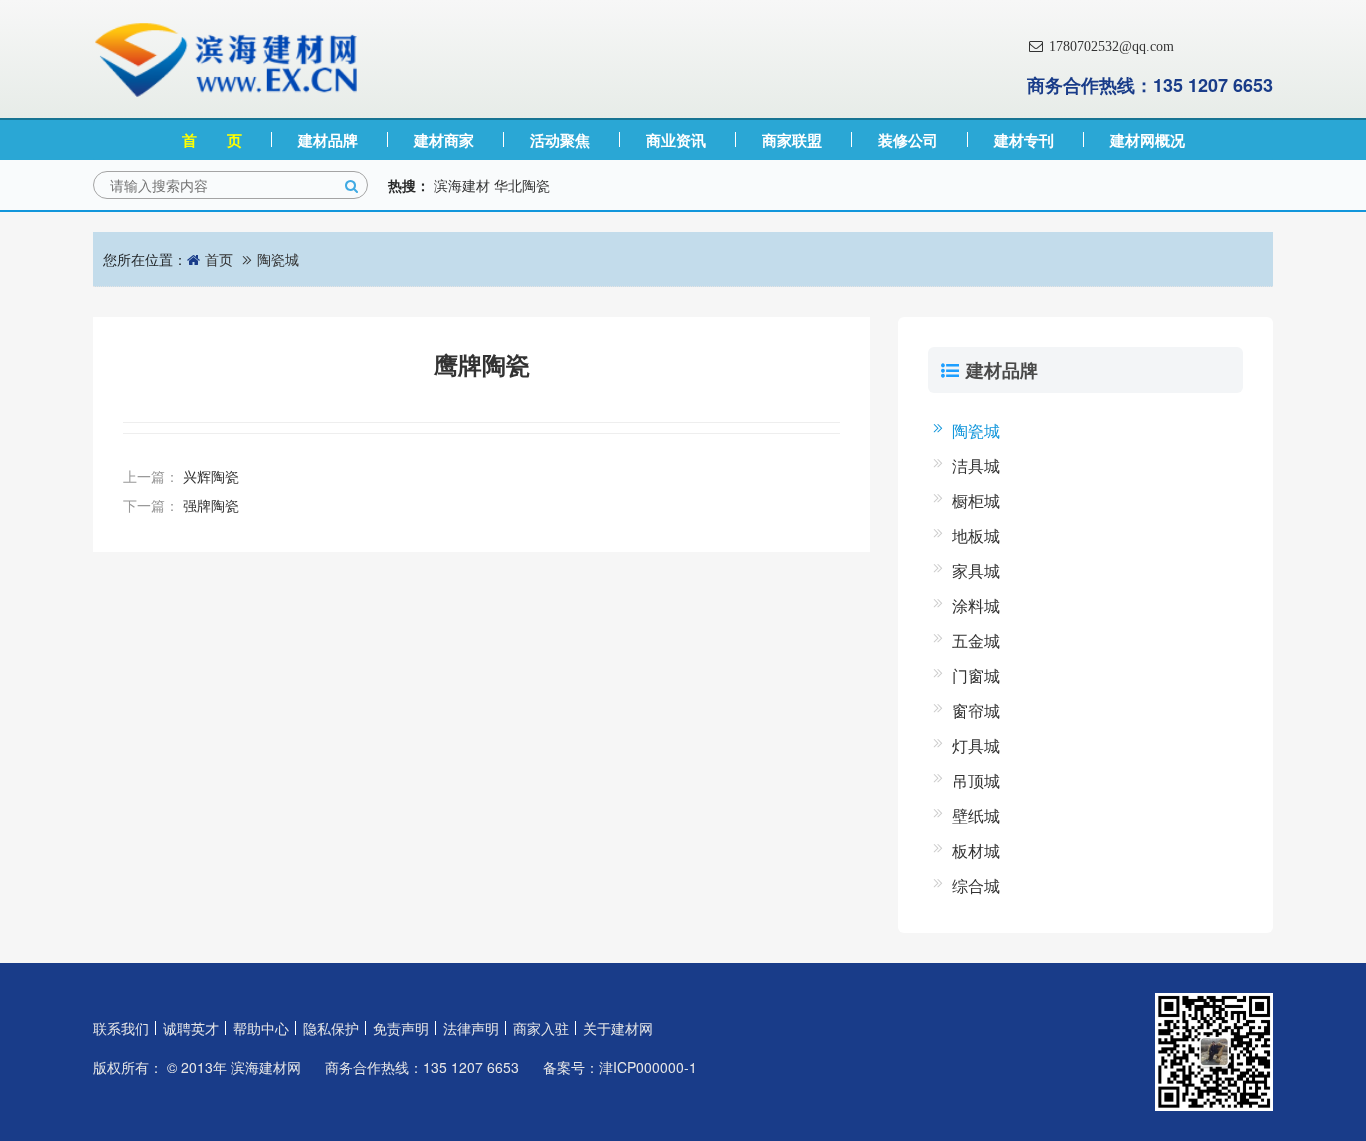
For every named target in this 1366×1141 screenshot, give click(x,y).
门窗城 (976, 675)
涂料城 (976, 605)
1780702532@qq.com (1109, 46)
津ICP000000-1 (648, 1067)
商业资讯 (676, 140)
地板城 (976, 535)
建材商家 (444, 140)
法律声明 (471, 1028)
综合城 (976, 885)
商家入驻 (541, 1028)
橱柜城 (976, 500)
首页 (219, 259)
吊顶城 (976, 780)
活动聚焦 (560, 140)
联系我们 (121, 1028)
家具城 (976, 570)
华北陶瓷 (522, 185)
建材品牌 (328, 140)
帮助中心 (261, 1028)
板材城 (976, 850)
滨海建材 (462, 185)
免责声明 (401, 1028)
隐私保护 (331, 1028)
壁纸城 (976, 815)
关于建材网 (618, 1028)
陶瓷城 (278, 259)
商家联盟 (792, 140)
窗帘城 (976, 710)
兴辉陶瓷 (211, 476)
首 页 (212, 140)
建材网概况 (1147, 140)
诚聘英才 (191, 1028)
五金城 (976, 640)
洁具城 (976, 465)
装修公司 (908, 140)
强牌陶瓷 (211, 505)
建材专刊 (1024, 140)
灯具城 (976, 745)
